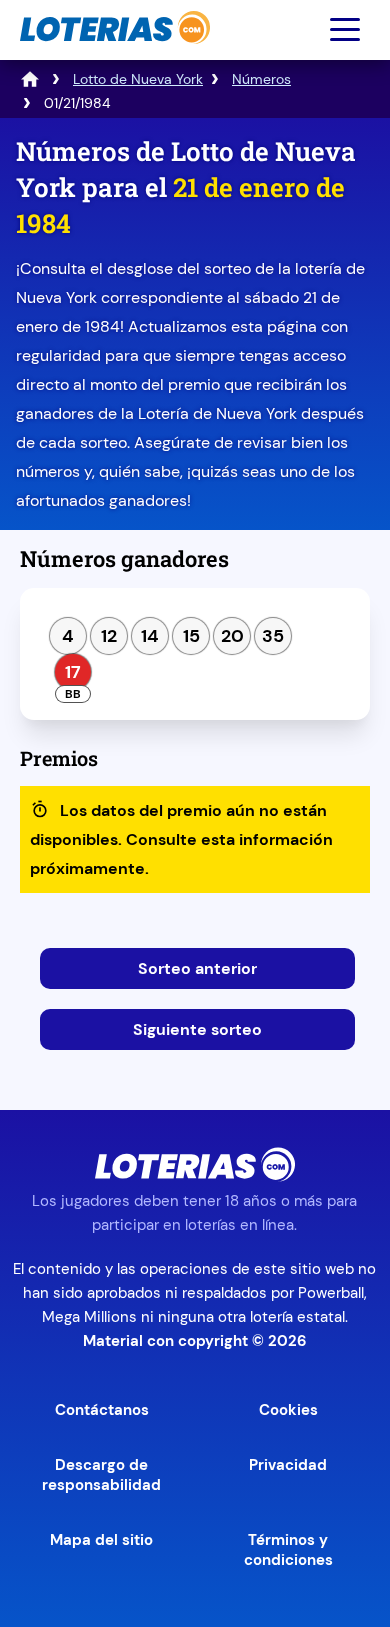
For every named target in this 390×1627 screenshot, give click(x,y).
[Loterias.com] (112, 53)
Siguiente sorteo (197, 1029)
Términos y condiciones (288, 1550)
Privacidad (288, 1465)
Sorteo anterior (197, 968)
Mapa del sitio (101, 1540)
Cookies (288, 1410)
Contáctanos (102, 1410)
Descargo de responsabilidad (101, 1475)
